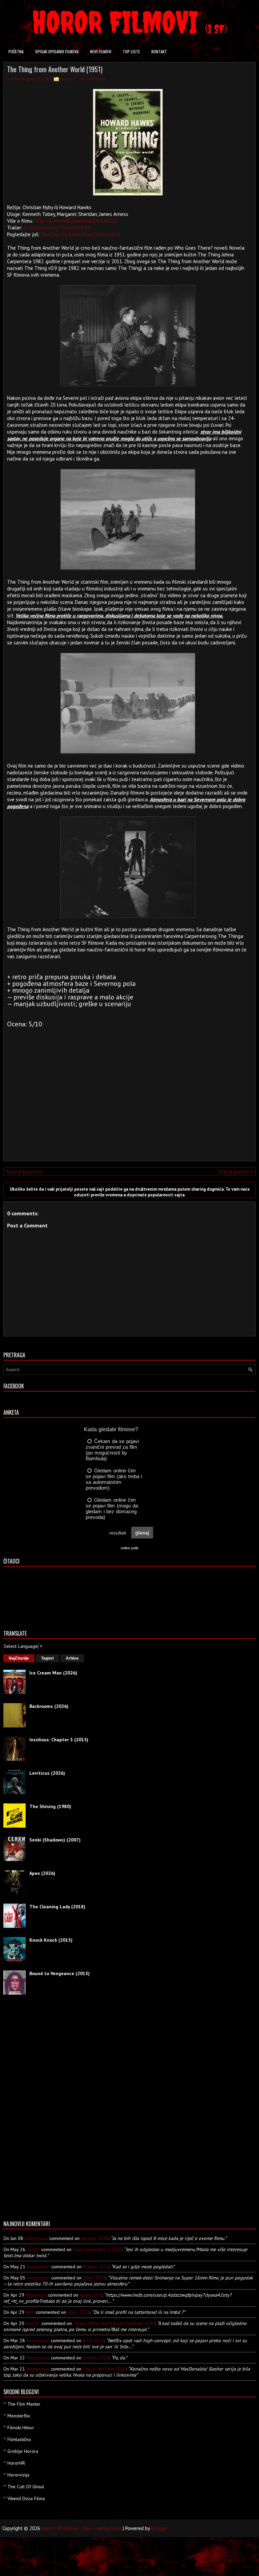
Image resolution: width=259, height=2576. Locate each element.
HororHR (16, 2463)
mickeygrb (36, 2295)
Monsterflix (19, 2416)
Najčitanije (19, 1658)
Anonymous (36, 2238)
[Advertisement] (128, 1109)
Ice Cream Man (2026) (53, 1673)
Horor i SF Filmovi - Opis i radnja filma (81, 2528)
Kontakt (159, 51)
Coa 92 (33, 2323)
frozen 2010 (96, 2358)
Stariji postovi (235, 1172)
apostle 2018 (95, 2238)
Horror (66, 79)
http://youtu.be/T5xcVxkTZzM (57, 228)
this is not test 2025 (104, 2369)
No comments (94, 79)
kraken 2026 (96, 2267)
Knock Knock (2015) (51, 1940)
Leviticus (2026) (47, 1773)
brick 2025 (93, 2340)
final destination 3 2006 (97, 2249)
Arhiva (72, 1658)
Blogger (160, 2528)
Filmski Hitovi (21, 2428)
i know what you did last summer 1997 (114, 2323)
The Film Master (24, 2404)
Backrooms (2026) (49, 1706)
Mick (30, 2312)
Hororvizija (18, 2475)
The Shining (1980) (50, 1806)
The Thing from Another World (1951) (55, 69)
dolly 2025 (94, 2278)
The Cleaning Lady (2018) (57, 1907)
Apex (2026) (42, 1873)
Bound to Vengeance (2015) (60, 1973)
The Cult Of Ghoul (26, 2487)
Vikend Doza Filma (26, 2498)
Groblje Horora (23, 2451)
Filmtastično (19, 2439)
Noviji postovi (24, 1172)
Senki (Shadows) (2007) (55, 1840)
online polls (130, 1548)
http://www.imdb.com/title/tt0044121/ (76, 221)
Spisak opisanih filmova (57, 51)
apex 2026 (91, 2295)
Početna (16, 51)
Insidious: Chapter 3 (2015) (59, 1740)
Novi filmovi (101, 51)
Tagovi (47, 1658)
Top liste (131, 51)
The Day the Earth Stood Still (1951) (80, 234)
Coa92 (33, 2249)
